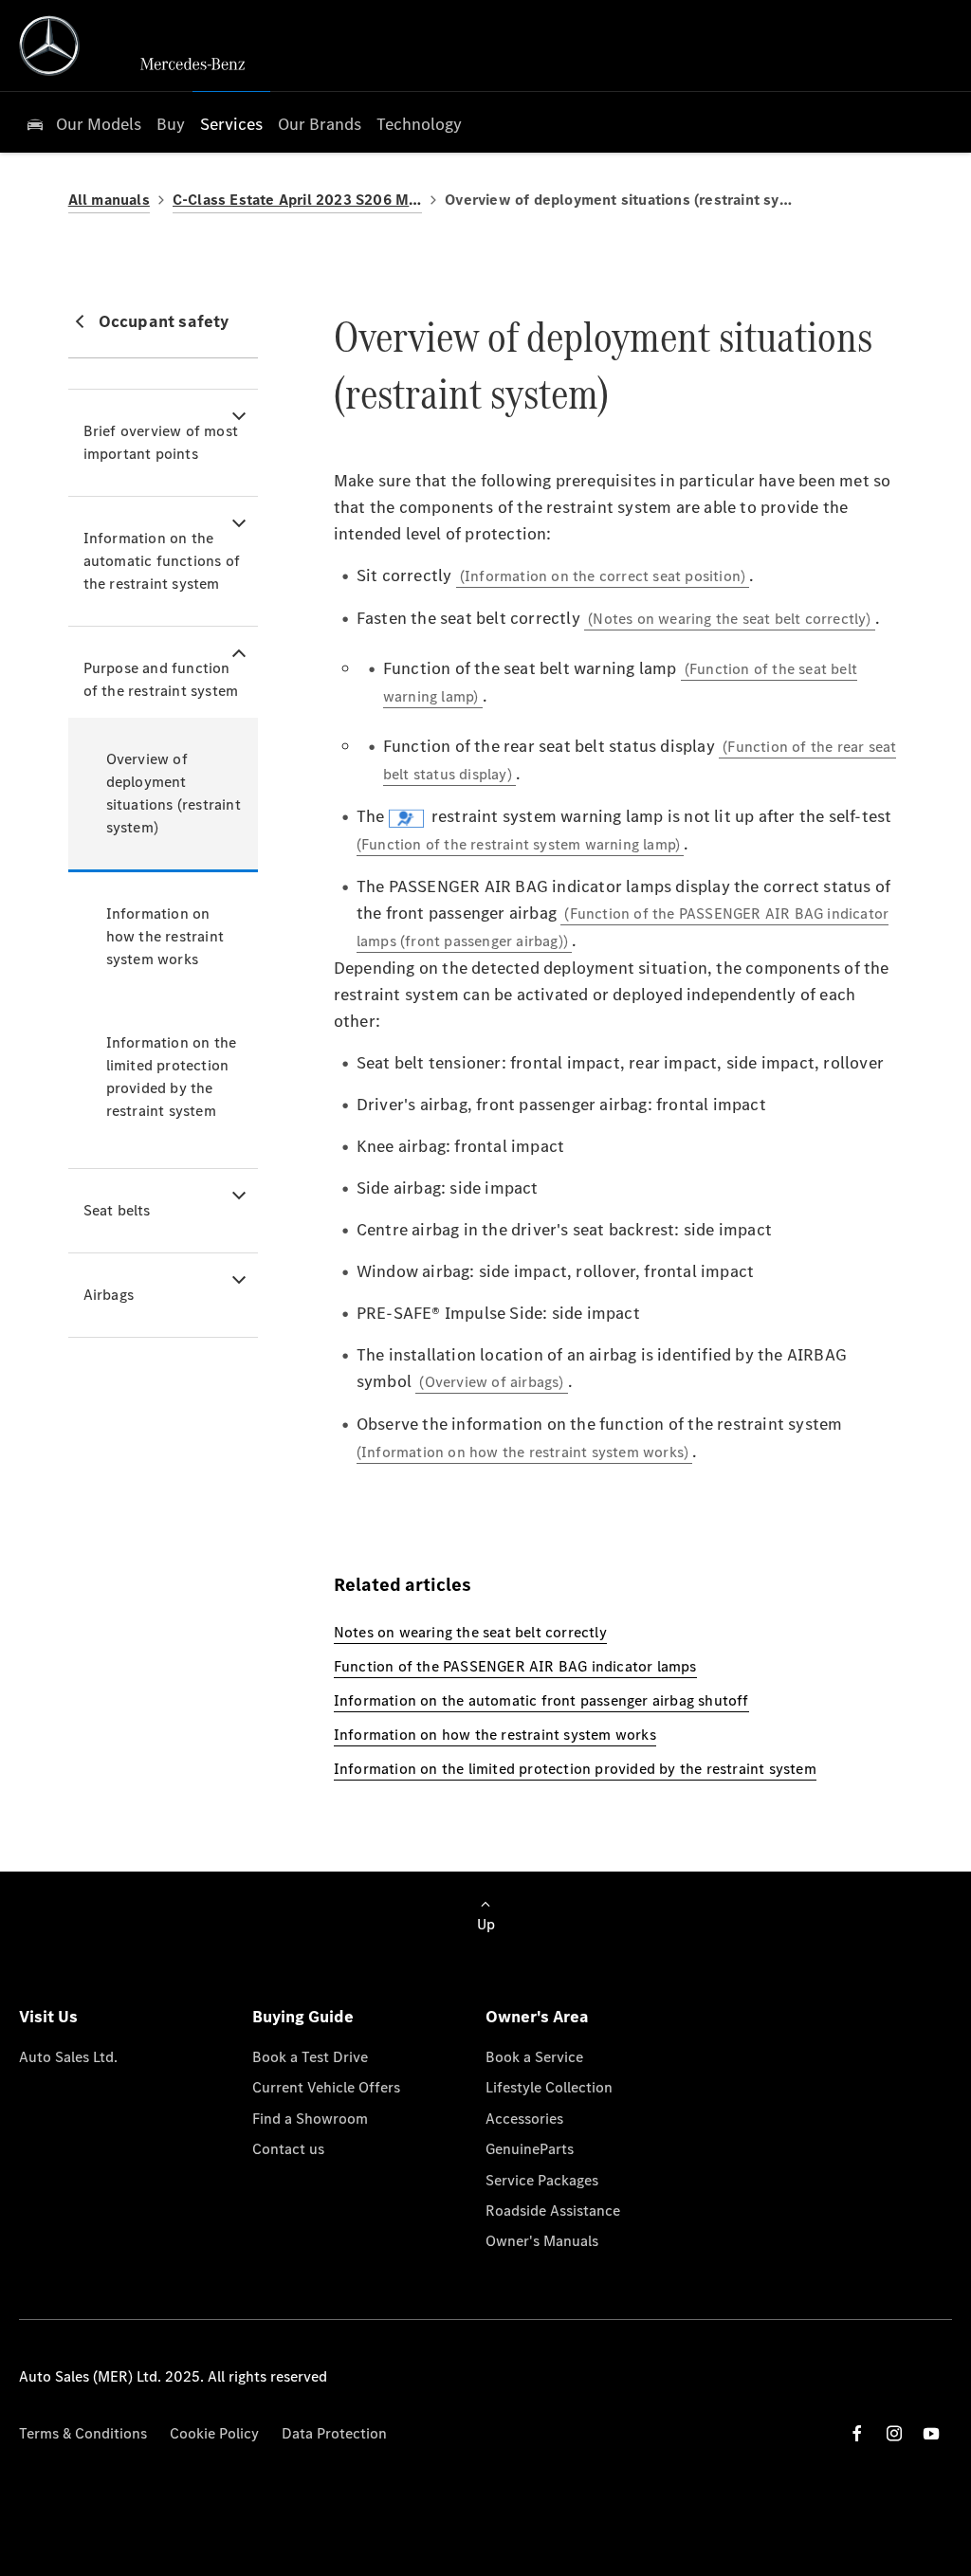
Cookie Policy (214, 2433)
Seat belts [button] (117, 1210)
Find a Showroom (310, 2119)
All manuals (109, 200)
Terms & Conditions (83, 2433)
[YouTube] (931, 2433)
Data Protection (334, 2433)
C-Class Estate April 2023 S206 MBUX (297, 200)
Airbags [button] (109, 1295)
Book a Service (534, 2057)
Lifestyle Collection (549, 2087)
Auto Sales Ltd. (68, 2057)
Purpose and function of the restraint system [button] (161, 679)
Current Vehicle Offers (326, 2087)
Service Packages (542, 2180)
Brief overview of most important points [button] (161, 442)
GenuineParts (530, 2149)
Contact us (288, 2149)
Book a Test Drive (310, 2057)
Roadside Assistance (553, 2211)
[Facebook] (857, 2433)
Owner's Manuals (542, 2241)
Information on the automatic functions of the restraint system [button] (162, 561)
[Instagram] (894, 2433)
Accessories (524, 2119)
